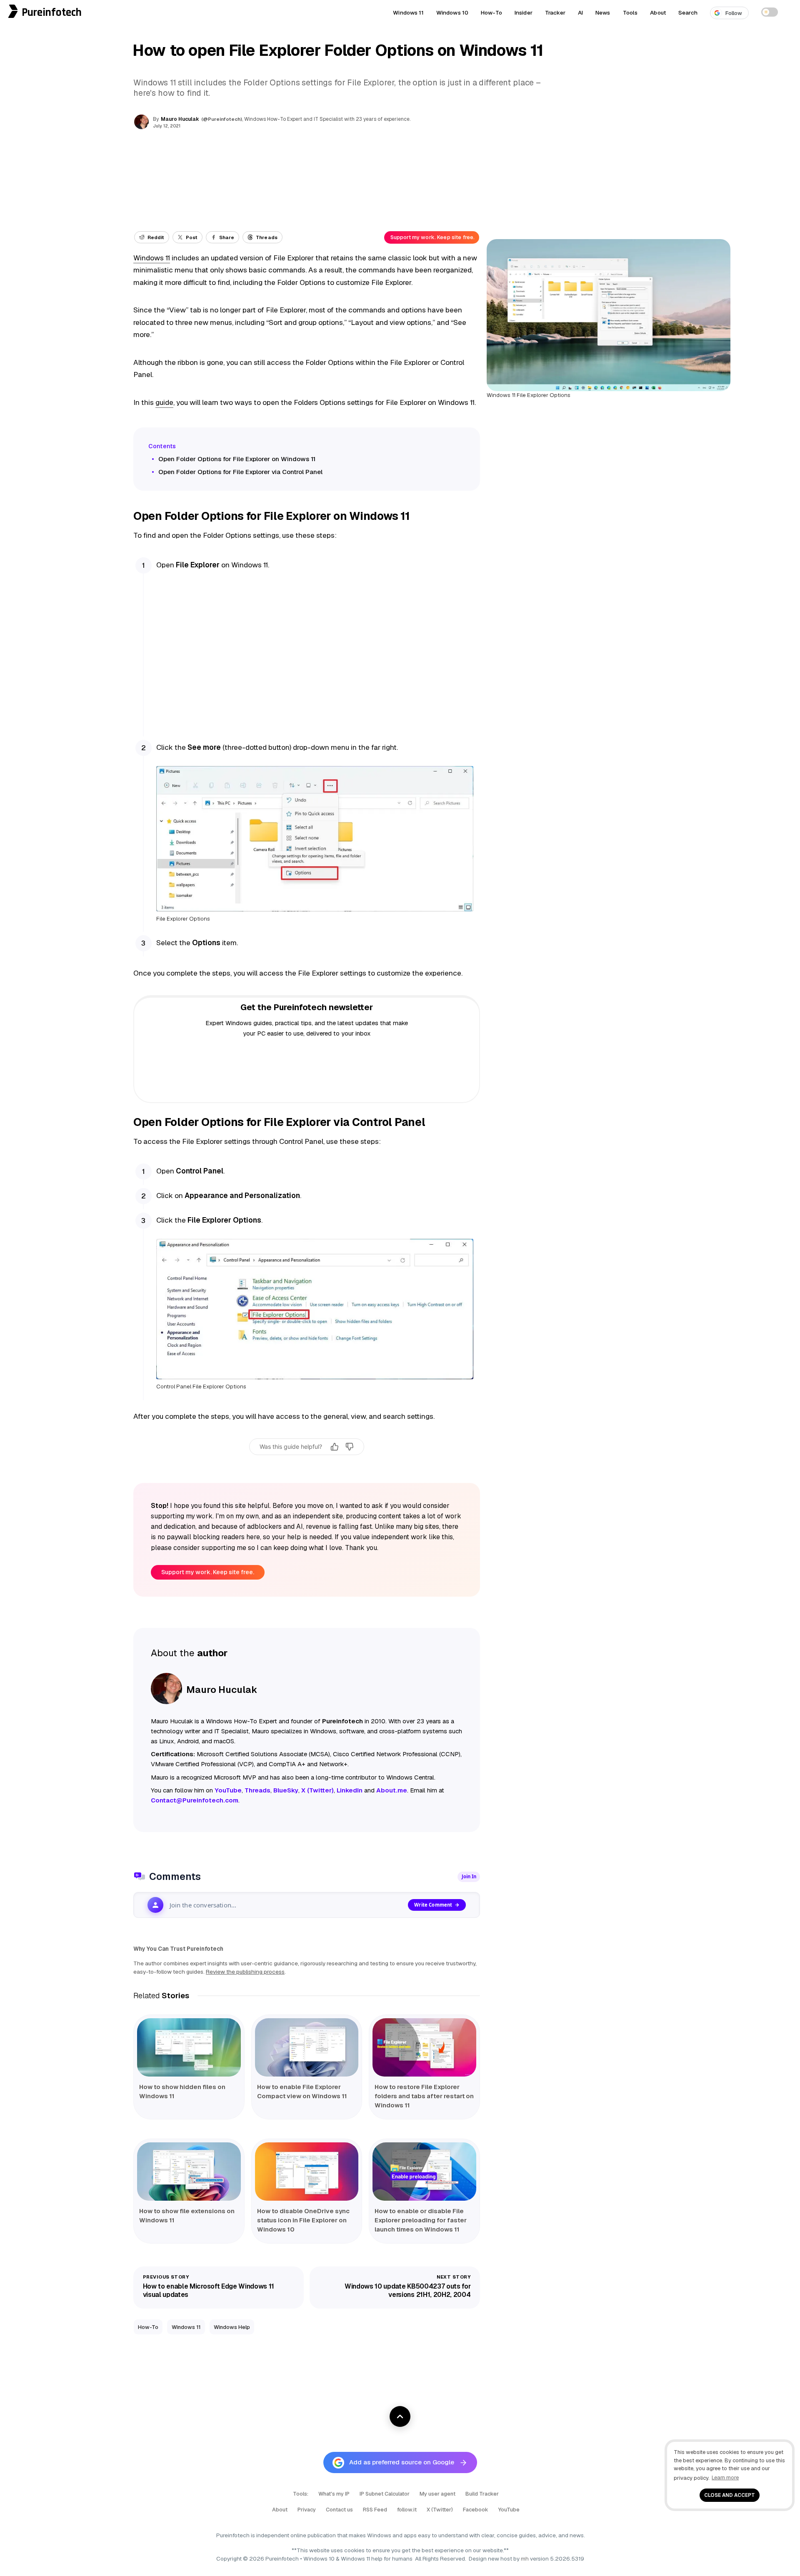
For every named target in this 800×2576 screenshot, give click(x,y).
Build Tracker (482, 2494)
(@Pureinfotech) (222, 119)
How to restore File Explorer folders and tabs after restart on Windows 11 (424, 2096)
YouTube (509, 2510)
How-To (491, 12)
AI (580, 12)
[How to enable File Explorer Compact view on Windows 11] (307, 2047)
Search (688, 12)
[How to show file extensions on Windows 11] (189, 2172)
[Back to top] (400, 2416)
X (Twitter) (440, 2510)
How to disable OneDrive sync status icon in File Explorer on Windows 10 (303, 2220)
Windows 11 (408, 12)
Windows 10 (452, 12)
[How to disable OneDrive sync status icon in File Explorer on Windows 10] (307, 2172)
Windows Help (232, 2327)
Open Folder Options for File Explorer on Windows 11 (237, 459)
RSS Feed (375, 2510)
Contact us (339, 2510)
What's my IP (334, 2494)
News (603, 12)
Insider (524, 12)
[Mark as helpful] (335, 1447)
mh (525, 2559)
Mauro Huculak (180, 119)
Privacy (307, 2510)
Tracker (555, 12)
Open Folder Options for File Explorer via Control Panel (240, 472)
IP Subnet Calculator (385, 2494)
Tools (630, 12)
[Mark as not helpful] (350, 1447)
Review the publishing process (245, 1972)
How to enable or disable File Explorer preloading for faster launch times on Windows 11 (421, 2220)
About (658, 12)
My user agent (437, 2494)
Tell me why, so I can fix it (307, 1465)
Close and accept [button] (730, 2495)
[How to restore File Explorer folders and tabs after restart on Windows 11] (424, 2047)
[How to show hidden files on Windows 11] (189, 2047)
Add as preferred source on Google (402, 2462)
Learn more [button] (725, 2477)
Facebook (476, 2510)
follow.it (407, 2510)
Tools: (301, 2494)
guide (164, 402)
